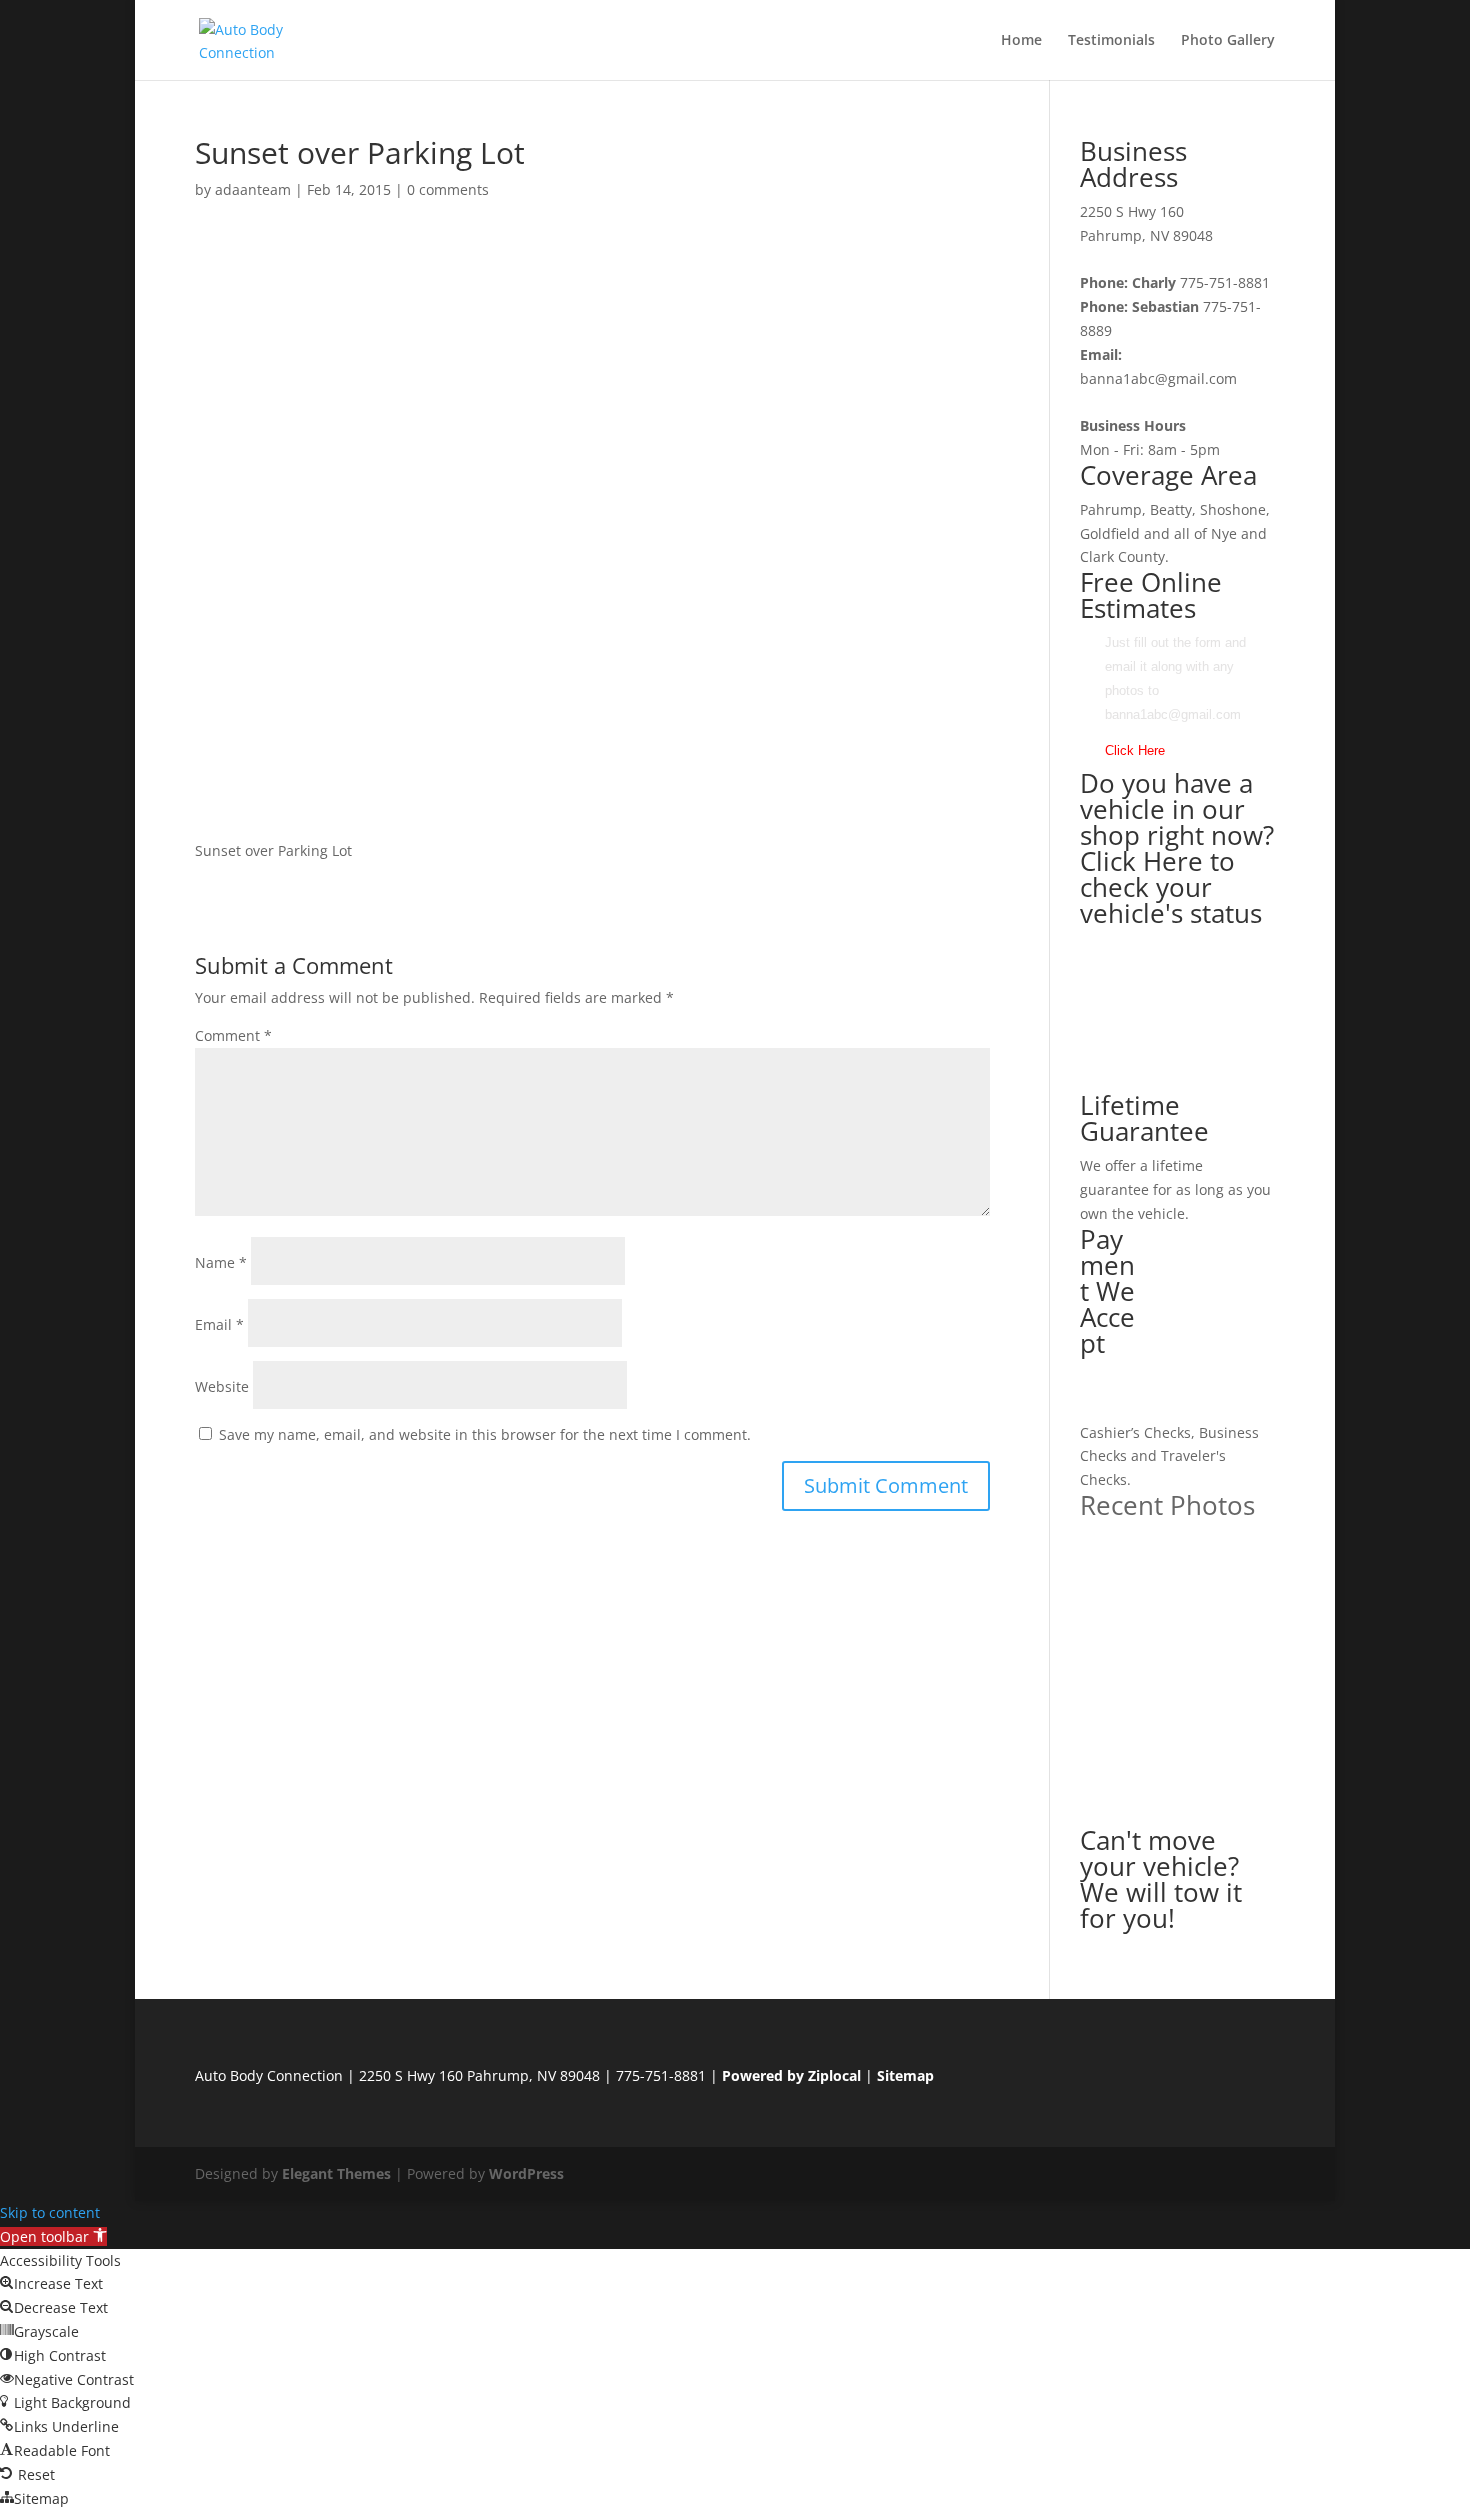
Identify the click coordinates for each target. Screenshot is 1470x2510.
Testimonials (1111, 41)
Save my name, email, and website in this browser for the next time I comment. (485, 1434)
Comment (233, 1035)
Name (221, 1262)
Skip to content (50, 2212)
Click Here (1135, 750)
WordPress (526, 2173)
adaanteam (253, 189)
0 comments (448, 189)
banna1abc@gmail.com (1158, 378)
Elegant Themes (336, 2173)
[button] (53, 2236)
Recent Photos (1167, 1505)
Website (222, 1386)
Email (219, 1324)
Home (1021, 41)
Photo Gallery (1228, 41)
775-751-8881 (1225, 282)
